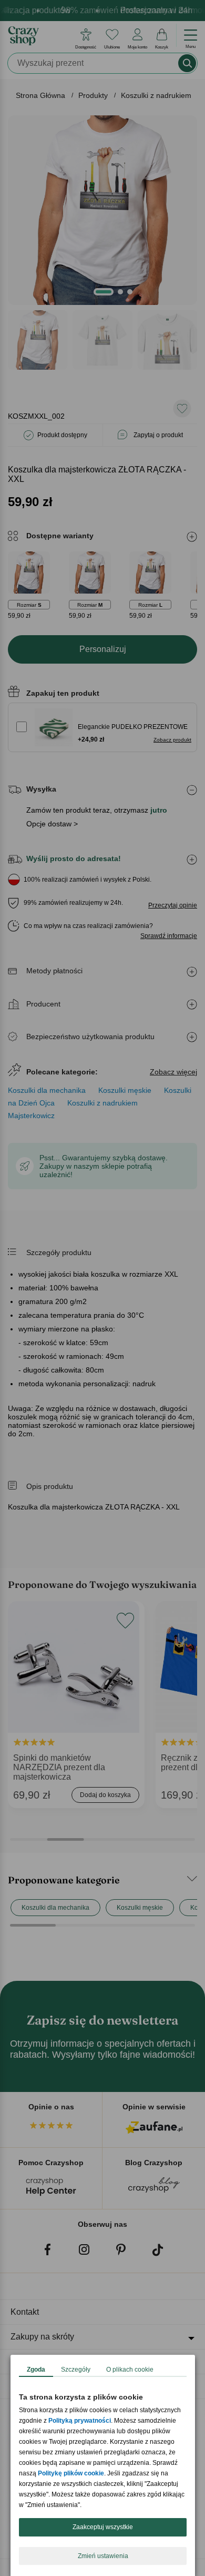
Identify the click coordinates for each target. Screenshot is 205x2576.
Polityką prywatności (80, 2421)
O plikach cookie (130, 2370)
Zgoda (36, 2370)
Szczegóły (76, 2370)
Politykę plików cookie (71, 2473)
